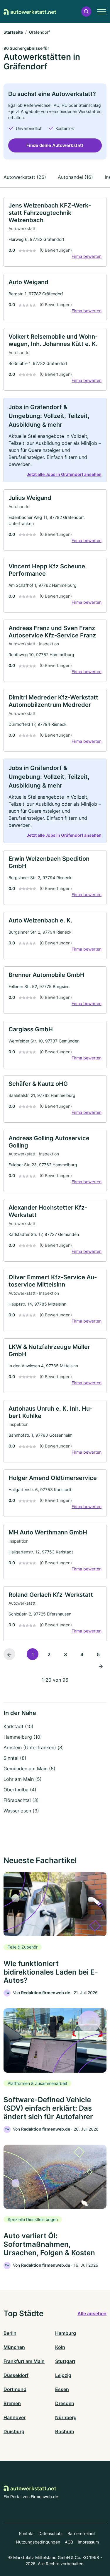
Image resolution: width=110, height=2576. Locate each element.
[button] (86, 12)
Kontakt (26, 2533)
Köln (60, 2347)
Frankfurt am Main (24, 2361)
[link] (55, 232)
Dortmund (15, 2389)
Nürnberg (66, 2417)
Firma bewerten (87, 256)
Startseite (13, 32)
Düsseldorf (16, 2375)
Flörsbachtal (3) (21, 1800)
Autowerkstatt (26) (25, 177)
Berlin (10, 2333)
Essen (62, 2389)
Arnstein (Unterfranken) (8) (34, 1747)
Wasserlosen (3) (21, 1811)
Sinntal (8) (15, 1758)
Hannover (15, 2417)
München (14, 2347)
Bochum (65, 2431)
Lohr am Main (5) (23, 1779)
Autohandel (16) (75, 177)
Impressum (88, 2542)
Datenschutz (51, 2533)
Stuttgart (65, 2361)
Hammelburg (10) (23, 1737)
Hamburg (66, 2333)
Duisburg (14, 2431)
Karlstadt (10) (18, 1726)
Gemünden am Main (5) (29, 1769)
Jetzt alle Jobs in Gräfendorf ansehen (64, 474)
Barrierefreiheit (82, 2533)
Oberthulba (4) (20, 1790)
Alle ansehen (92, 2313)
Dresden (65, 2403)
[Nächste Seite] (101, 1666)
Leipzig (63, 2375)
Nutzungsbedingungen (38, 2542)
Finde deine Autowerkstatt (55, 145)
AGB (69, 2542)
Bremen (12, 2403)
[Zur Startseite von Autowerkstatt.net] (30, 11)
